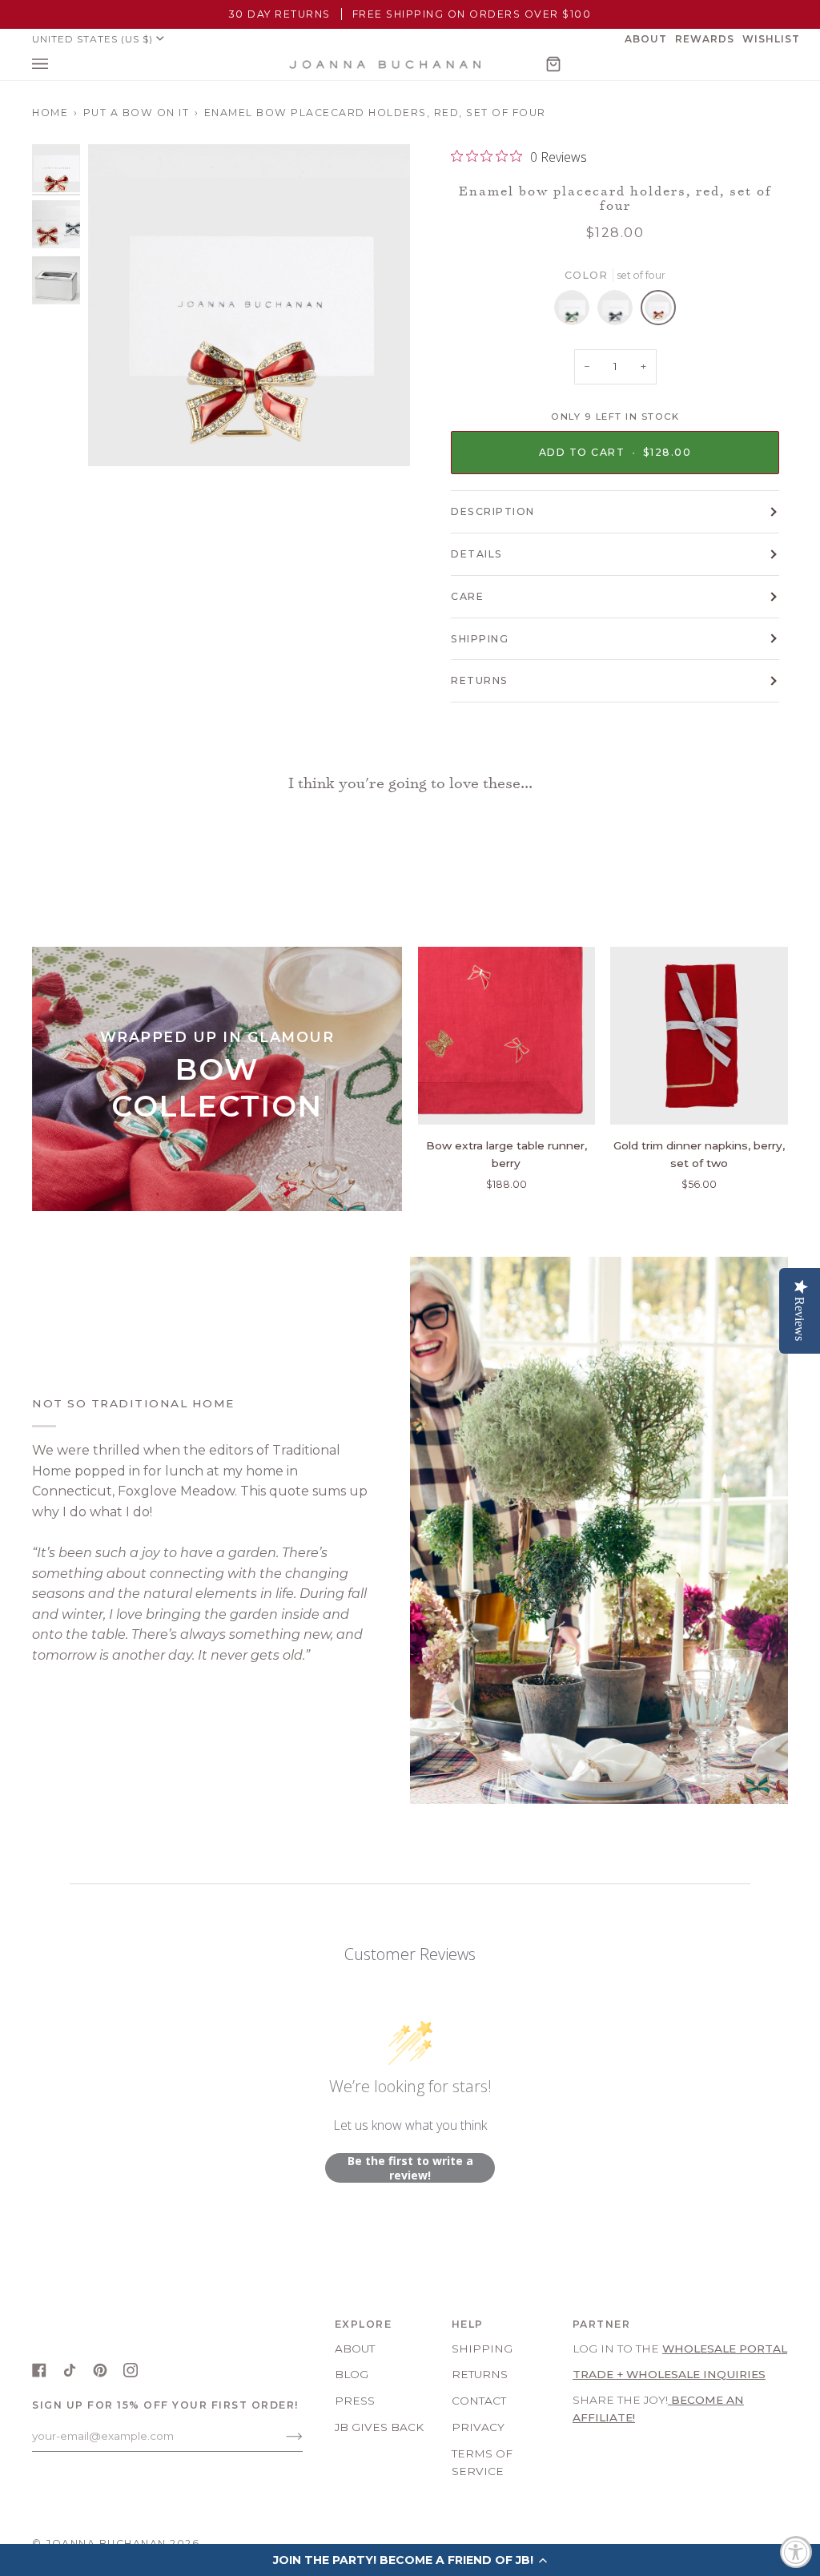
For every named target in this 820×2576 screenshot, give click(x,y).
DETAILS (477, 554)
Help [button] (468, 2324)
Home (50, 113)
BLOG (352, 2374)
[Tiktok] (70, 2370)
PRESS (355, 2401)
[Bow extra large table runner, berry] (507, 1036)
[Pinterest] (100, 2370)
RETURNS (480, 680)
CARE (467, 596)
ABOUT (355, 2349)
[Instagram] (131, 2370)
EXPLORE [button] (364, 2324)
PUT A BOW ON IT (137, 113)
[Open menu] (56, 64)
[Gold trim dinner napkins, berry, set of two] (699, 1036)
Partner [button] (602, 2324)
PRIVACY (478, 2427)
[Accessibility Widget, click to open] (796, 2552)
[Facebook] (39, 2370)
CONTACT (479, 2401)
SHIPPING (480, 639)
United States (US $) (92, 39)
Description (493, 511)
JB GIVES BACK (379, 2427)
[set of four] (576, 312)
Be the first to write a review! (410, 2168)
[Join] (281, 2436)
